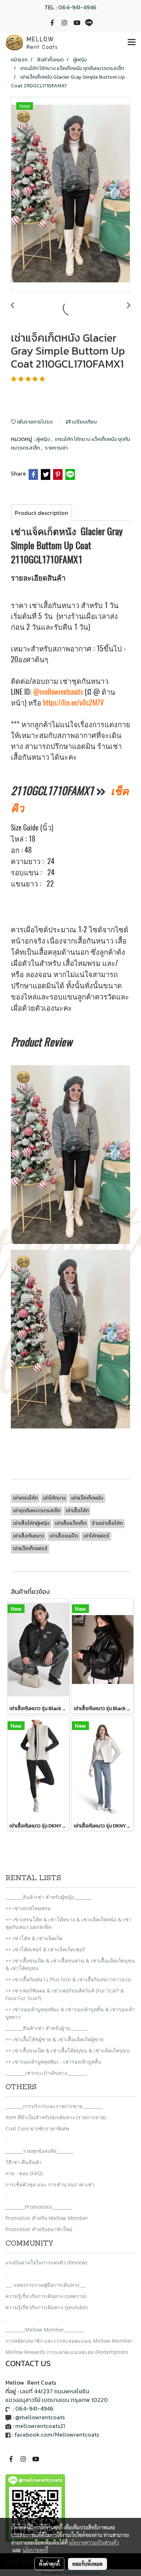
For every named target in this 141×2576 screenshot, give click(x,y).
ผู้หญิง (44, 439)
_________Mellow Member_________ (45, 2330)
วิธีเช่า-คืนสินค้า (23, 2162)
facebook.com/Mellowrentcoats (57, 2434)
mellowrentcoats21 (40, 2426)
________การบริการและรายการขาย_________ (54, 2106)
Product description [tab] (41, 513)
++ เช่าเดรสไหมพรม (28, 1908)
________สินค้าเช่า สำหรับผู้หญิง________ (48, 1897)
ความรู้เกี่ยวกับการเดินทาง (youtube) (46, 2307)
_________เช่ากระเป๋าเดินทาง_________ (46, 2073)
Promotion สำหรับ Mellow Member (47, 2218)
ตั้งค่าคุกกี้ (49, 2564)
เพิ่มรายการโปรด (34, 422)
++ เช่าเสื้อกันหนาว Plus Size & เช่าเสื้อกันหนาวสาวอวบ (68, 1979)
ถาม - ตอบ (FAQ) (24, 2173)
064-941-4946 (77, 7)
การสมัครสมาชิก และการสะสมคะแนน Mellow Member (69, 2341)
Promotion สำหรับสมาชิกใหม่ (39, 2229)
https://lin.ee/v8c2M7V (73, 702)
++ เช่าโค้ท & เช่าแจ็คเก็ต (34, 1938)
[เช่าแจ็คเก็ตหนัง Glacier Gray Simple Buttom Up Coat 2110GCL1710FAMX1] (70, 195)
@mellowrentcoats (58, 692)
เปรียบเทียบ (84, 422)
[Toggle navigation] (132, 43)
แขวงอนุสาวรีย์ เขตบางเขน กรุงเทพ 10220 (57, 2400)
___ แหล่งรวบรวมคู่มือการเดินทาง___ (46, 2285)
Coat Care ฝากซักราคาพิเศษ (37, 2128)
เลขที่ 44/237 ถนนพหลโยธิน (55, 2391)
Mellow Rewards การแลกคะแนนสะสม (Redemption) (67, 2352)
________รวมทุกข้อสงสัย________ (40, 2151)
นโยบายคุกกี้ (35, 2550)
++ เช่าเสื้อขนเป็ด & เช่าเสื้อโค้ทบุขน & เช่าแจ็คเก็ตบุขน (68, 2050)
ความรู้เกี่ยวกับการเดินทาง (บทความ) (46, 2296)
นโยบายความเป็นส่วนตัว (94, 2542)
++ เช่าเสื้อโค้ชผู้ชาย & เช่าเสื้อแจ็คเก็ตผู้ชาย (54, 2039)
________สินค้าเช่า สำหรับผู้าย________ (46, 2028)
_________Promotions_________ (39, 2207)
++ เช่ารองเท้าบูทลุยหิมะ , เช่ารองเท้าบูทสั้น (53, 2062)
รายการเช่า (56, 448)
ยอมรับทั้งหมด (87, 2564)
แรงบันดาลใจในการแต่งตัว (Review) (46, 2262)
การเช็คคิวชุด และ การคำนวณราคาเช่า (50, 2184)
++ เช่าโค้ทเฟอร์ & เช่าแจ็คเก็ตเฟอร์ (45, 1949)
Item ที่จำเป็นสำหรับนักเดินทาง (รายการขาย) (56, 2117)
